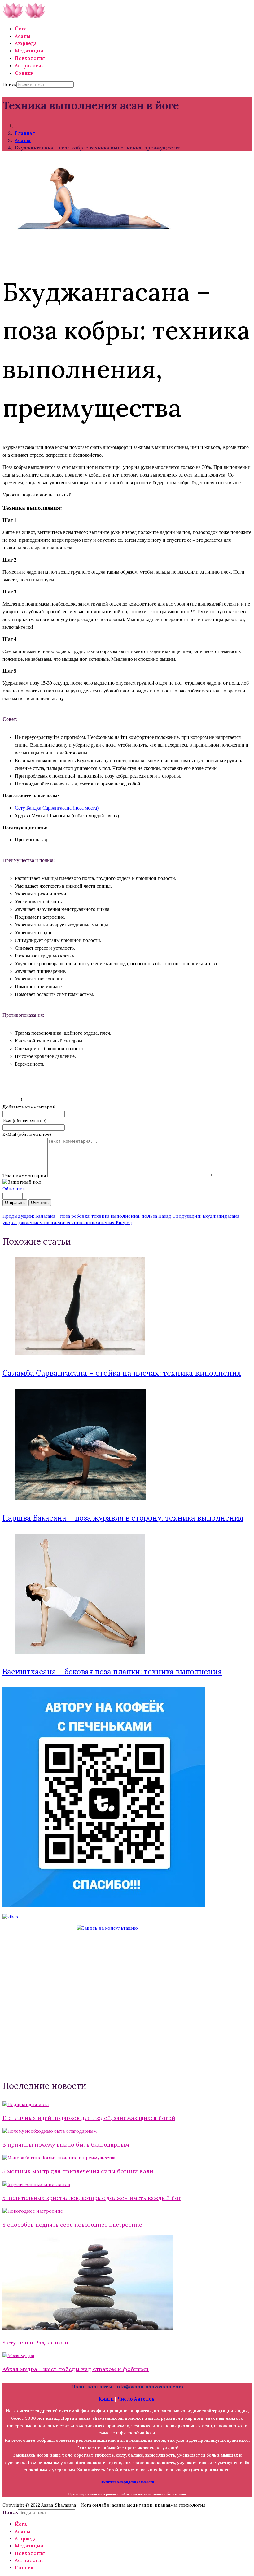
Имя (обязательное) (24, 1121)
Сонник (24, 73)
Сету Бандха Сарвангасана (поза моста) (57, 808)
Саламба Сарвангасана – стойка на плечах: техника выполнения (122, 1373)
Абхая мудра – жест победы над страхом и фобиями (76, 2369)
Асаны (23, 36)
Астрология (29, 66)
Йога (21, 29)
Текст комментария (25, 1175)
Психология (30, 58)
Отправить (15, 1203)
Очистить (40, 1203)
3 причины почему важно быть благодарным (66, 2145)
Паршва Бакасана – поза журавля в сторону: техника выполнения (123, 1518)
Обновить (14, 1189)
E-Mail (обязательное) (27, 1134)
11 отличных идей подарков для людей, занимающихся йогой (89, 2118)
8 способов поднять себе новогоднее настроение (72, 2225)
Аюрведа (26, 43)
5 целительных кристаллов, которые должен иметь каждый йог (92, 2198)
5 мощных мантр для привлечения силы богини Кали (78, 2171)
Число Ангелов (136, 2399)
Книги (106, 2399)
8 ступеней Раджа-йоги (35, 2342)
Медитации (29, 51)
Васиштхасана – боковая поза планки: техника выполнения (112, 1672)
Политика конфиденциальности (127, 2482)
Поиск (9, 84)
